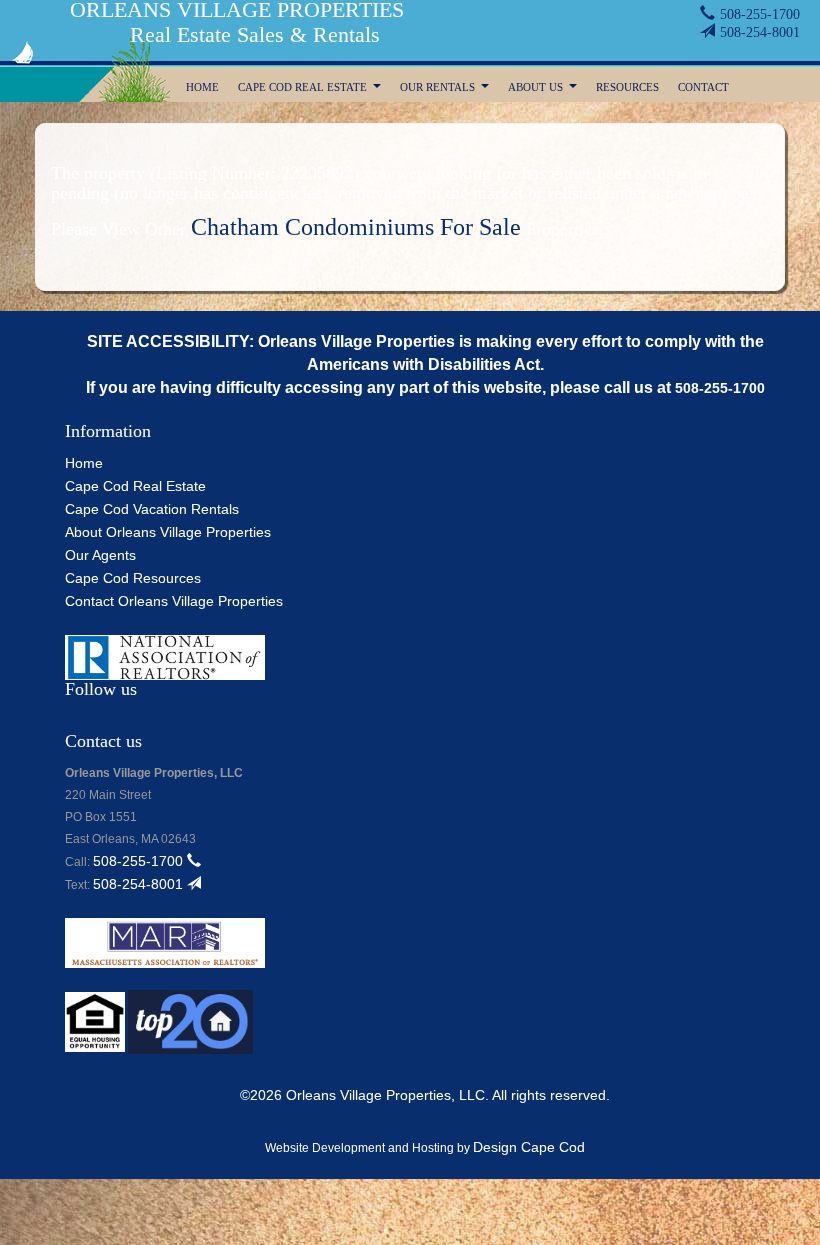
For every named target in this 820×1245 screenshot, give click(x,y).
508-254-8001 (760, 32)
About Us (545, 89)
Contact (703, 87)
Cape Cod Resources (133, 578)
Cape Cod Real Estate (312, 89)
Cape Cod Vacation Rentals (152, 509)
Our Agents (100, 555)
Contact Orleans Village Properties (174, 601)
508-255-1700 (760, 14)
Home (202, 87)
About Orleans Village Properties (168, 532)
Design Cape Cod (529, 1147)
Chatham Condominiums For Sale (356, 227)
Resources (627, 87)
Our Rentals (447, 89)
